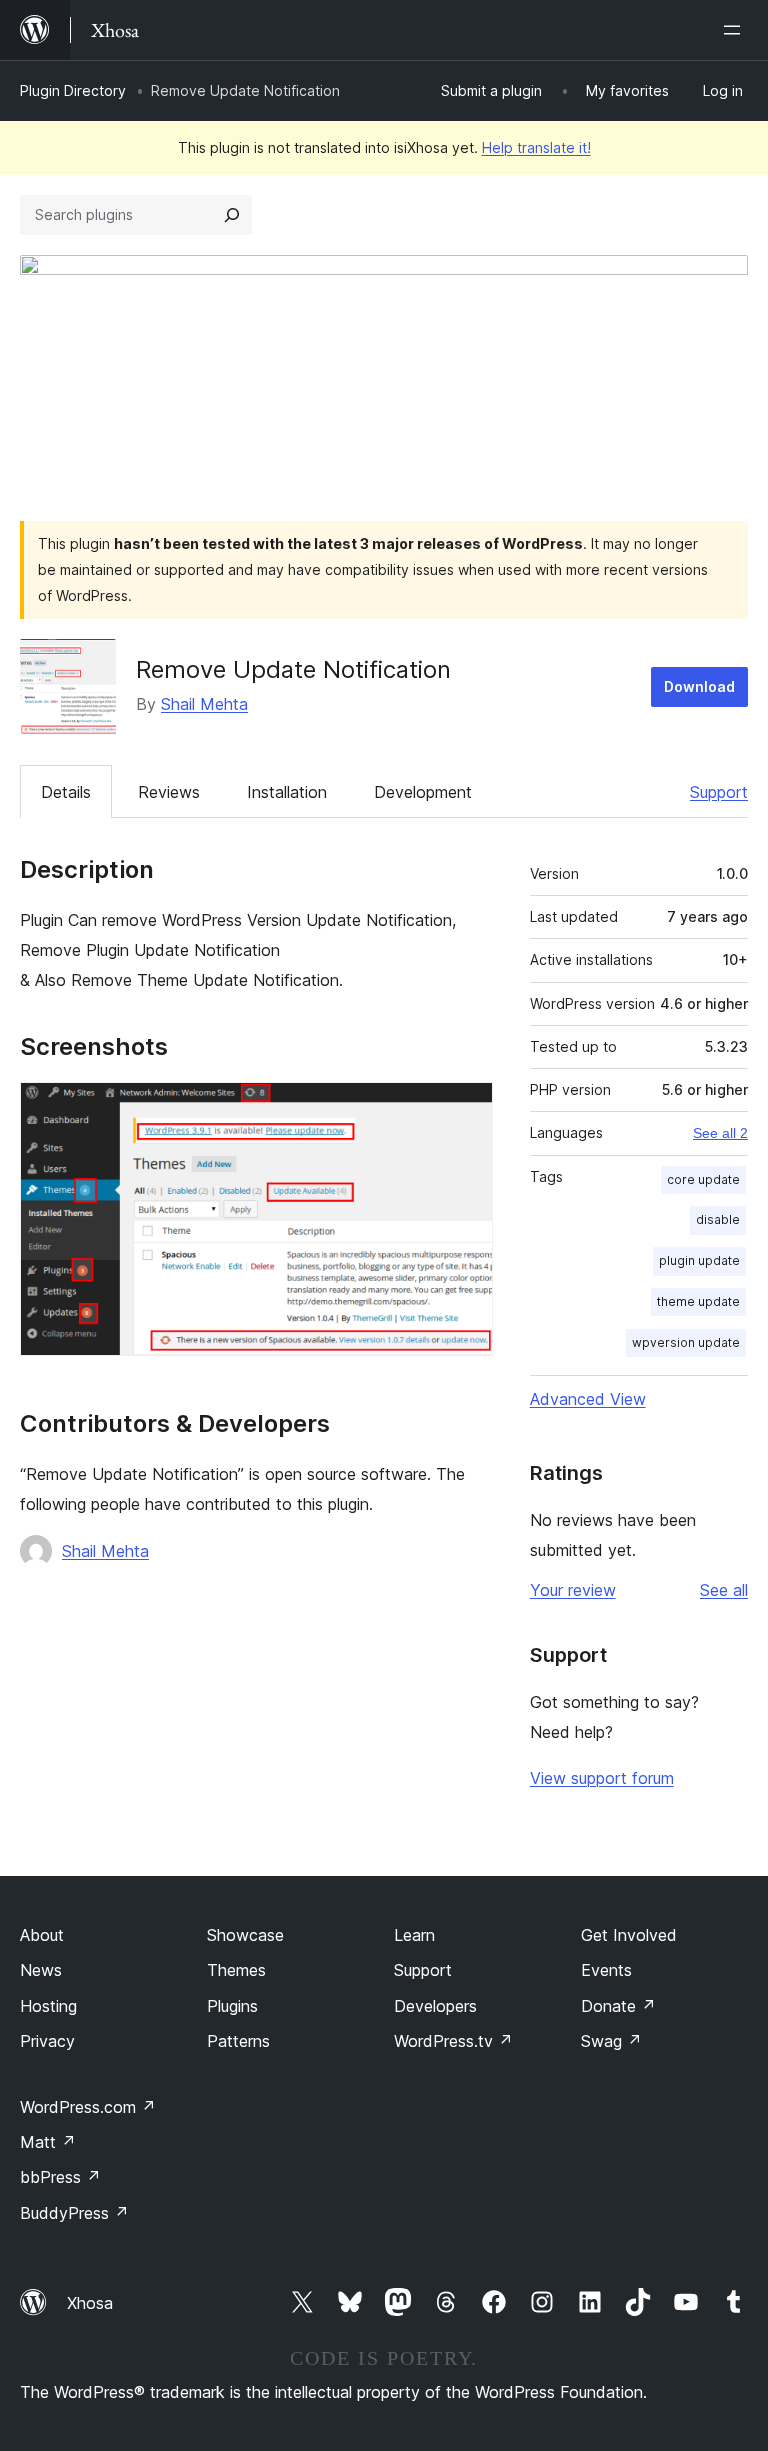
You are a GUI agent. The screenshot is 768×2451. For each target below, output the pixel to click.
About (42, 1935)
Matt (48, 2142)
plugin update (699, 1260)
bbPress (60, 2177)
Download (699, 686)
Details (66, 792)
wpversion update (686, 1342)
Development (423, 792)
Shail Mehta (204, 704)
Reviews (169, 792)
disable (718, 1219)
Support (719, 792)
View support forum (602, 1778)
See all (724, 1590)
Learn (414, 1935)
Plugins (232, 2006)
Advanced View (588, 1399)
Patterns (238, 2041)
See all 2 (720, 1133)
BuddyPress (74, 2213)
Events (606, 1970)
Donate (618, 2006)
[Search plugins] (232, 215)
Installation (287, 792)
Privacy (47, 2041)
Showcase (245, 1935)
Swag (611, 2041)
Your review (573, 1590)
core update (703, 1179)
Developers (435, 2006)
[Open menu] (736, 30)
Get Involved (629, 1935)
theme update (698, 1301)
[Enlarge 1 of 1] (466, 1109)
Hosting (48, 2006)
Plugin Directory (73, 90)
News (41, 1970)
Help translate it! (536, 147)
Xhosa (90, 2303)
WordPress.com (88, 2107)
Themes (236, 1970)
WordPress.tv (453, 2041)
